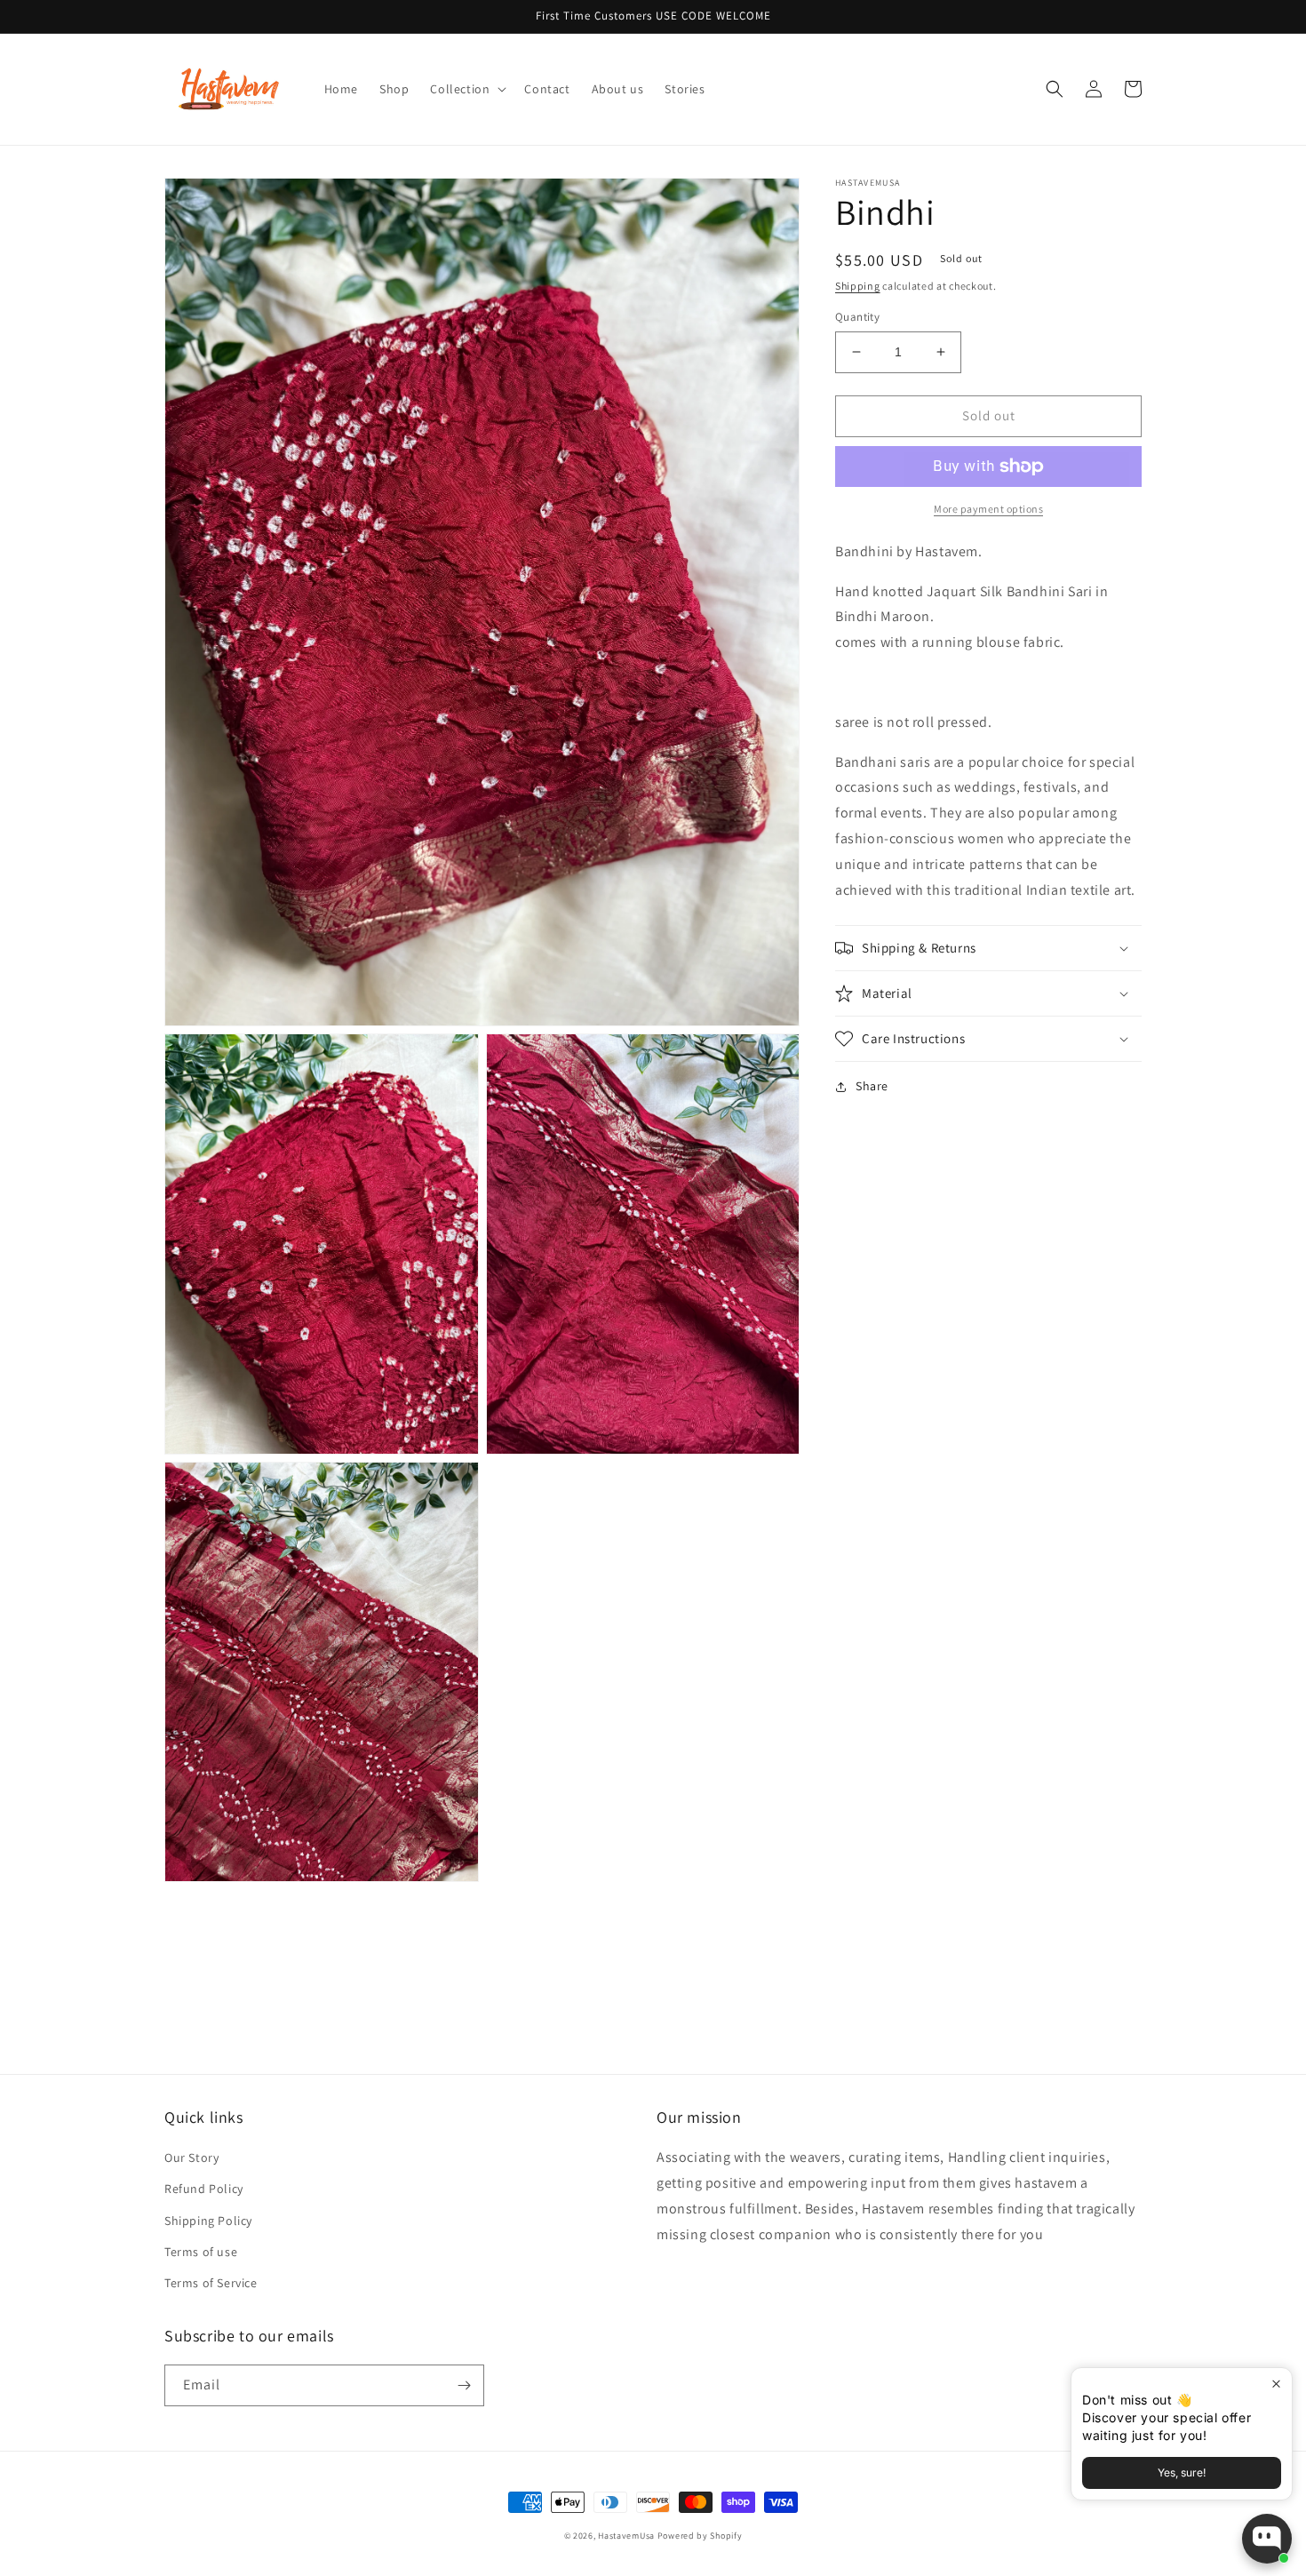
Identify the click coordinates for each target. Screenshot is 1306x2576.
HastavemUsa (626, 2536)
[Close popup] (1276, 2384)
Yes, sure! (1182, 2472)
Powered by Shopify (700, 2536)
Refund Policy (204, 2189)
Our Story (191, 2157)
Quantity (857, 317)
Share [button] (872, 1086)
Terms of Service (211, 2283)
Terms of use (201, 2252)
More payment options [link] (988, 509)
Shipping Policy (208, 2221)
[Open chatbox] (1267, 2539)
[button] (466, 89)
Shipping (858, 286)
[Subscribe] (464, 2385)
